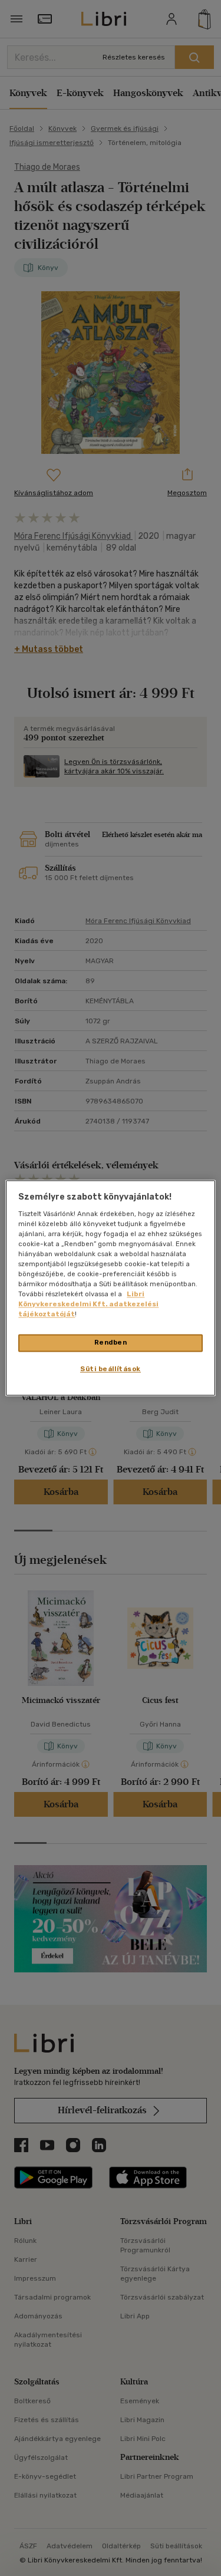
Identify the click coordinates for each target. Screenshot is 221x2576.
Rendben (111, 1343)
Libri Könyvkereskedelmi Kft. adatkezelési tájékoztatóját (88, 1305)
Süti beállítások (111, 1369)
